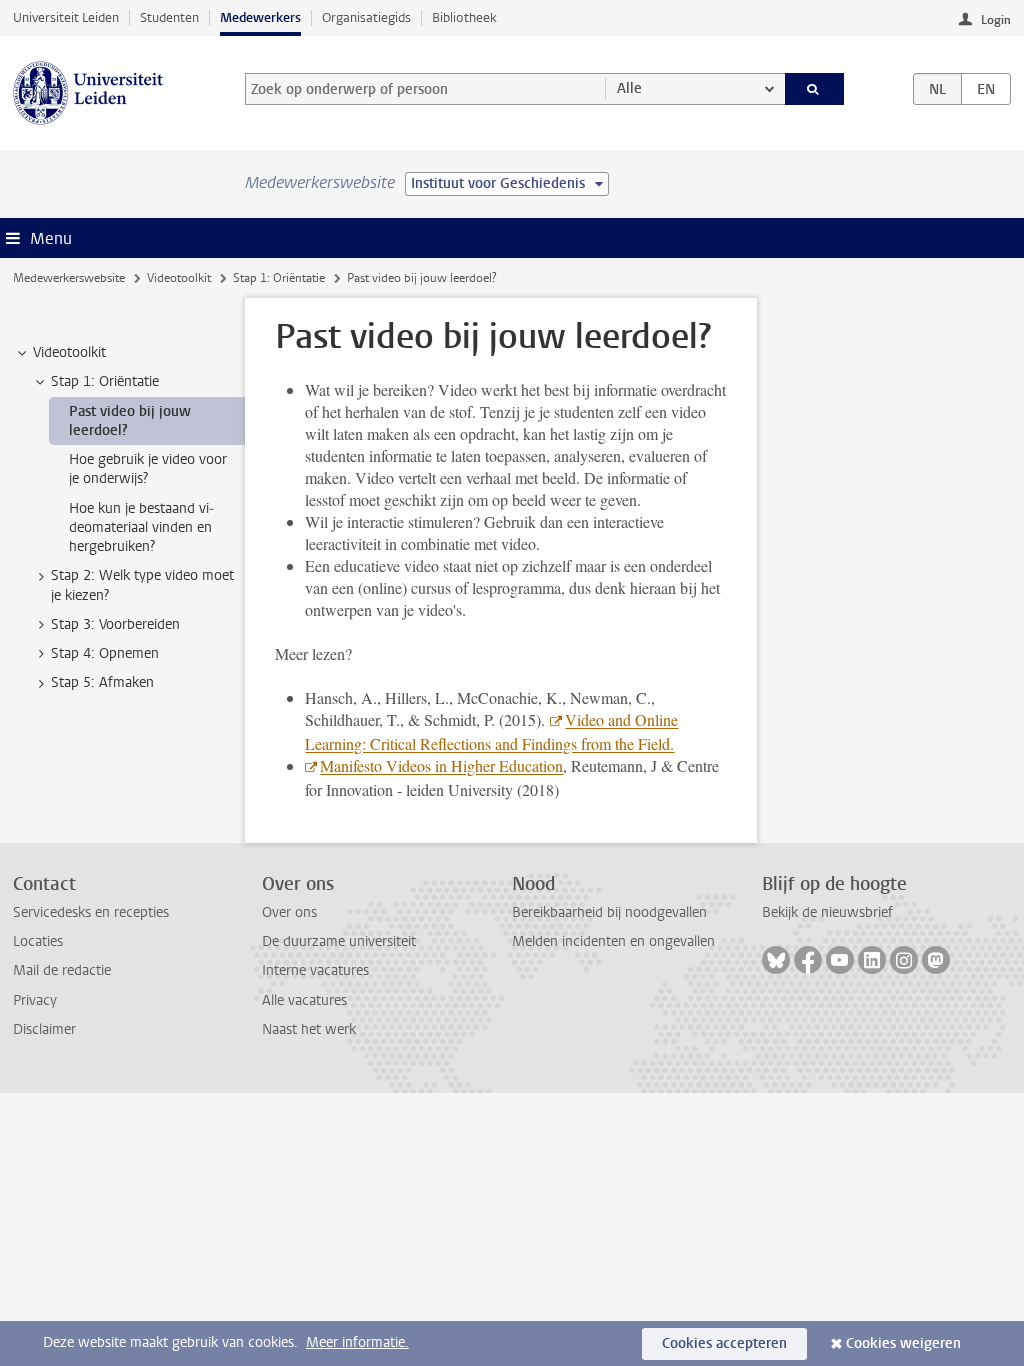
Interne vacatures (315, 970)
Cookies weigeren (903, 1343)
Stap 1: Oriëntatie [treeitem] (105, 381)
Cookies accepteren (724, 1343)
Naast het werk (309, 1029)
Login (996, 20)
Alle (629, 88)
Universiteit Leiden (66, 17)
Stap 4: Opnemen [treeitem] (105, 653)
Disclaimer (44, 1029)
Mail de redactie (62, 970)
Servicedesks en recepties (91, 912)
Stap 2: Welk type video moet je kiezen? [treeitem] (142, 585)
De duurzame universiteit (339, 941)
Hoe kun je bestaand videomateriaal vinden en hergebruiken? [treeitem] (141, 528)
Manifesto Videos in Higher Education (441, 765)
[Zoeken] (815, 89)
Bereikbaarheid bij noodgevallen (609, 912)
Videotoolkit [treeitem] (69, 352)
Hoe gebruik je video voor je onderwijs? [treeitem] (148, 469)
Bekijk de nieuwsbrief (827, 912)
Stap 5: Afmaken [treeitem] (102, 682)
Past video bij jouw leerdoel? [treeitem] (130, 421)
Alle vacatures (304, 1000)
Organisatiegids (366, 17)
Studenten (169, 17)
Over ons (289, 912)
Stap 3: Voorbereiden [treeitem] (115, 624)
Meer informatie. (357, 1342)
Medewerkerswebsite (69, 278)
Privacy (35, 1000)
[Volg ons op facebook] (808, 960)
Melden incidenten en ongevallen (613, 941)
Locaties (38, 941)
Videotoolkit (179, 278)
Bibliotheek (464, 17)
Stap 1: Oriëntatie (279, 278)
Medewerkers (260, 17)
